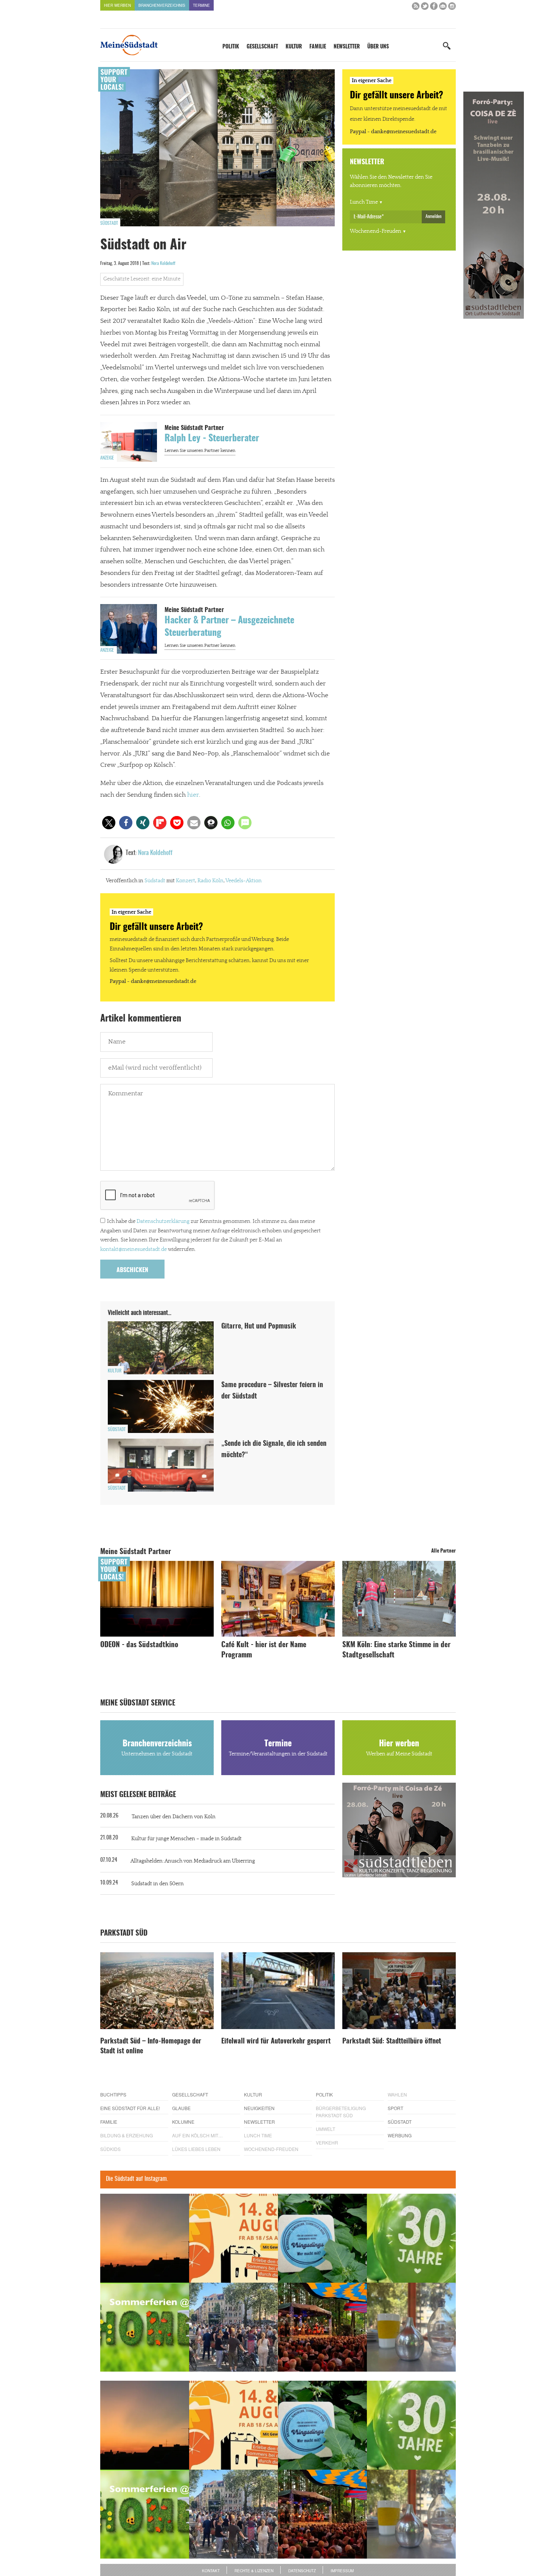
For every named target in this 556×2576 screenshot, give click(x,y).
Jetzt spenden (128, 1328)
